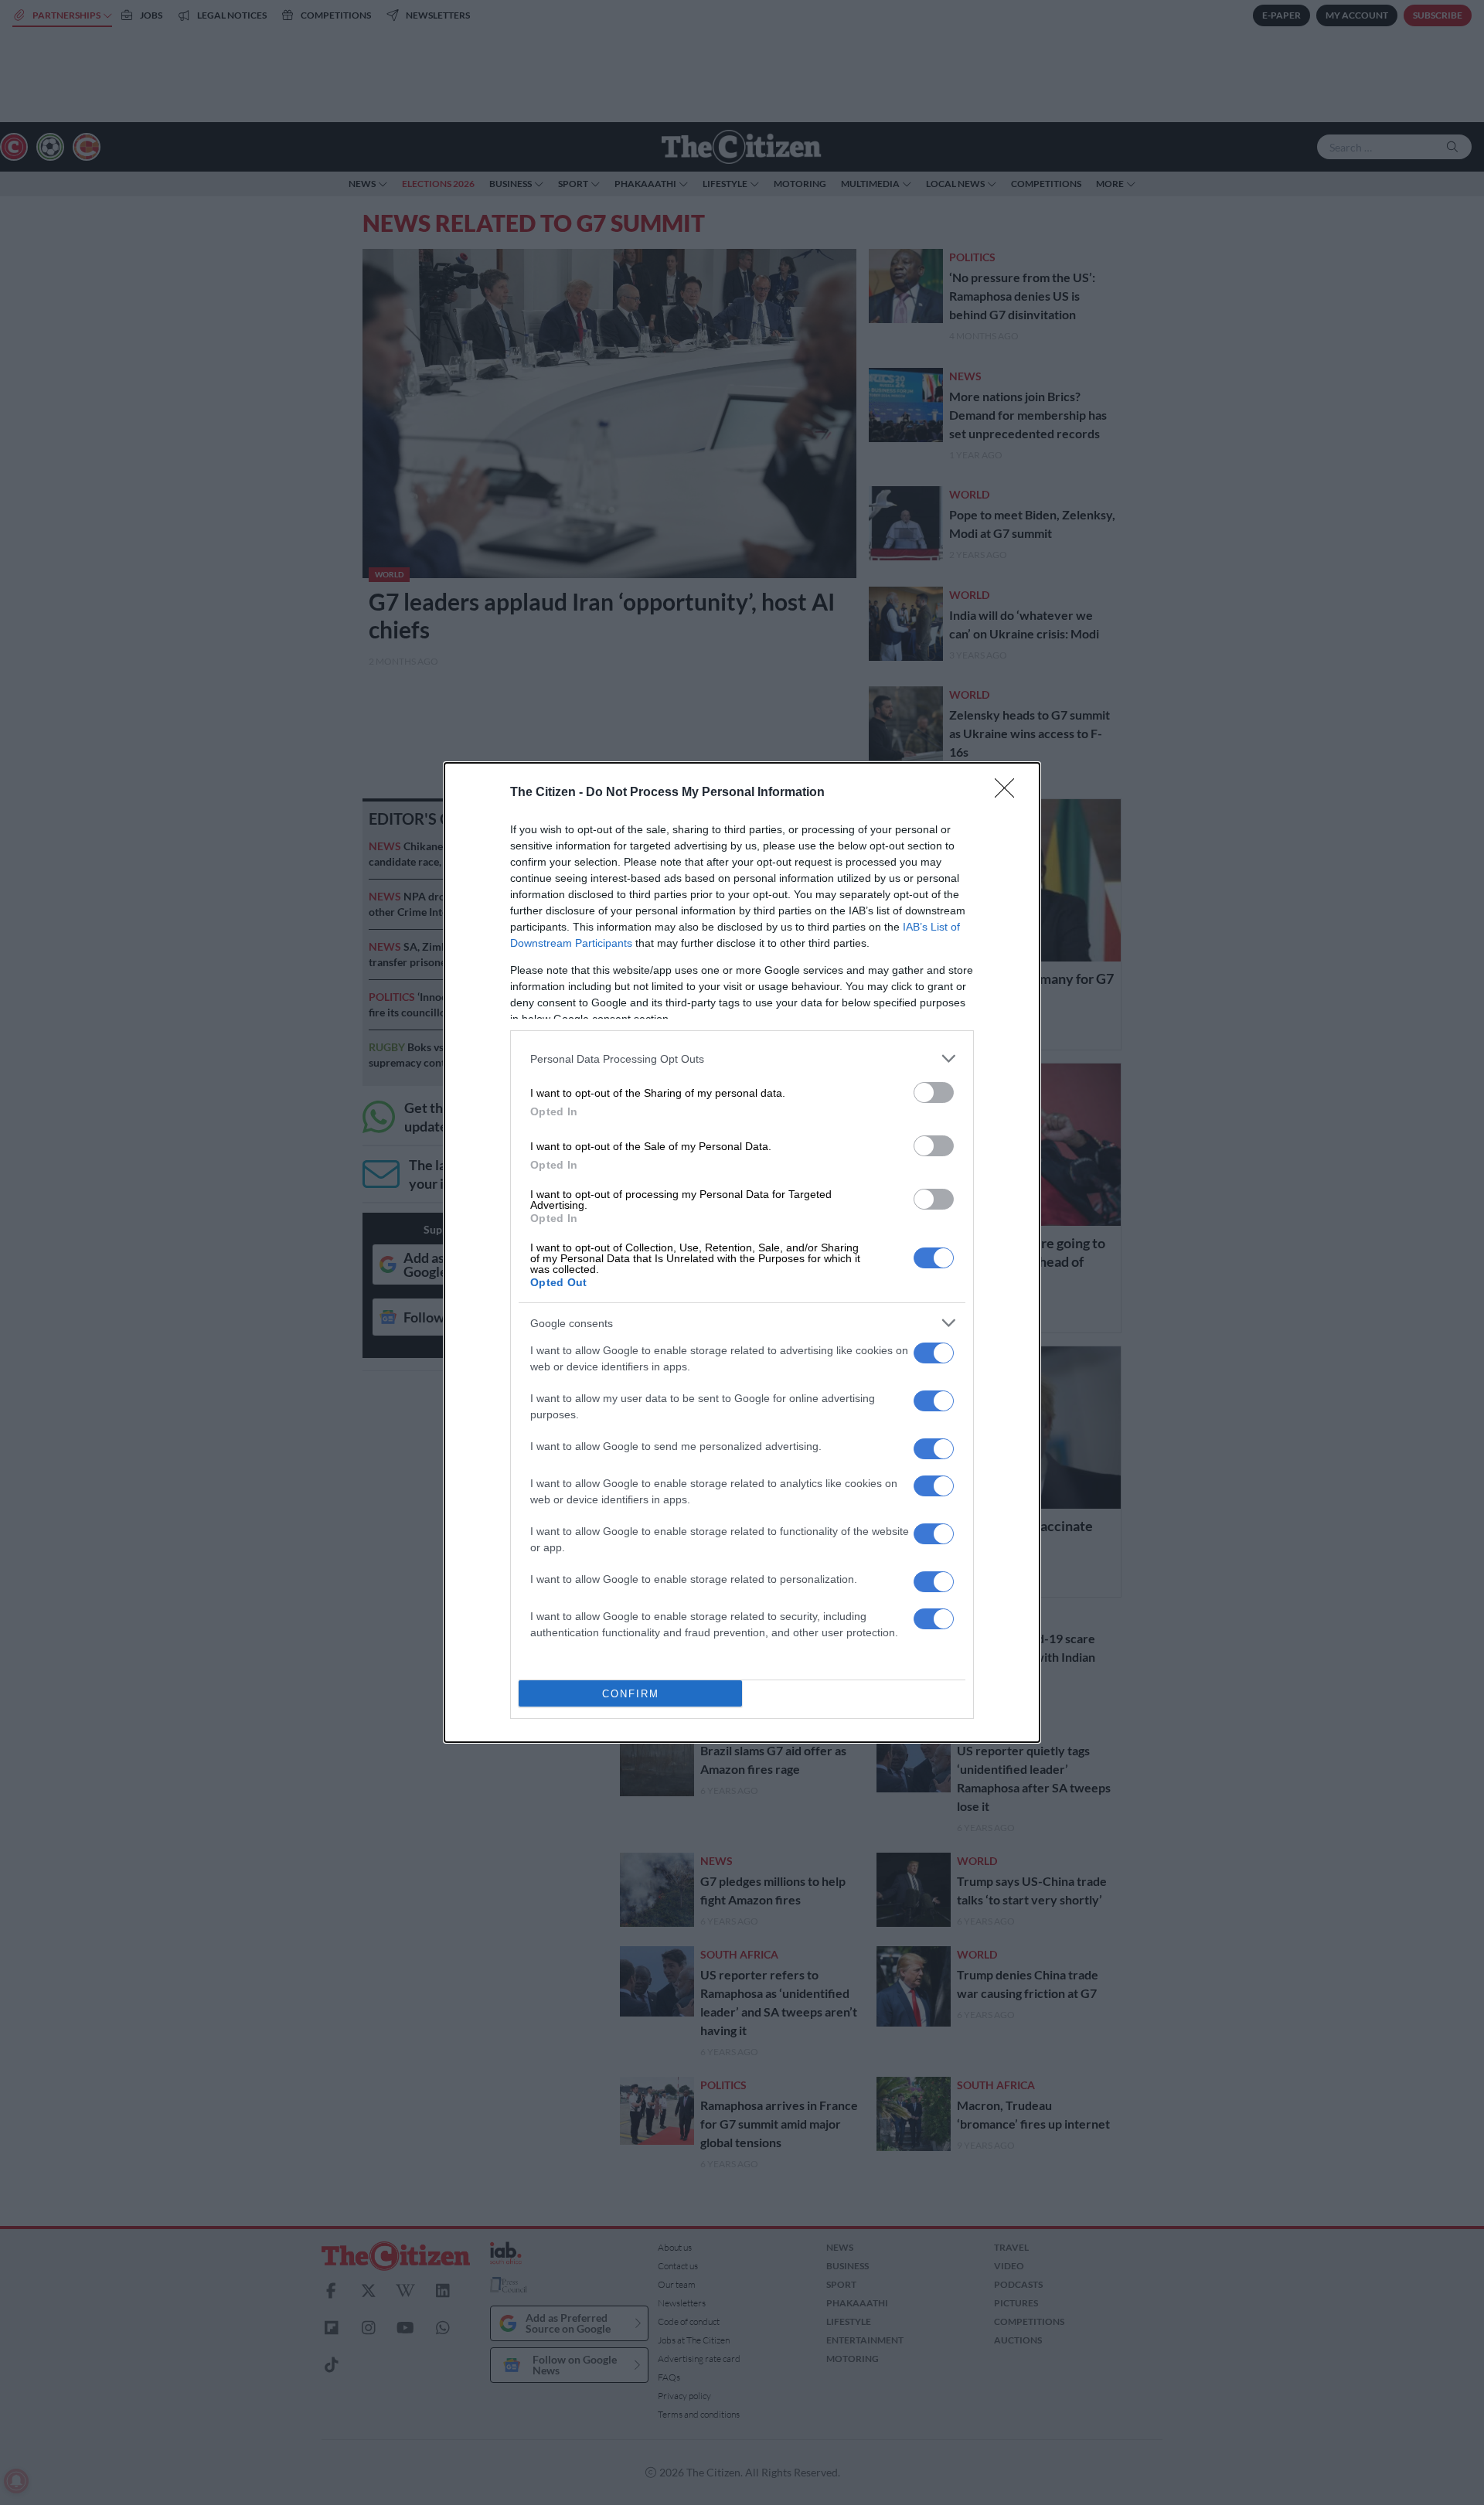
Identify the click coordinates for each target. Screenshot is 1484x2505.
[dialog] (742, 1252)
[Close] (1009, 793)
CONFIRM (631, 1694)
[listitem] (742, 1058)
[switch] (934, 1093)
